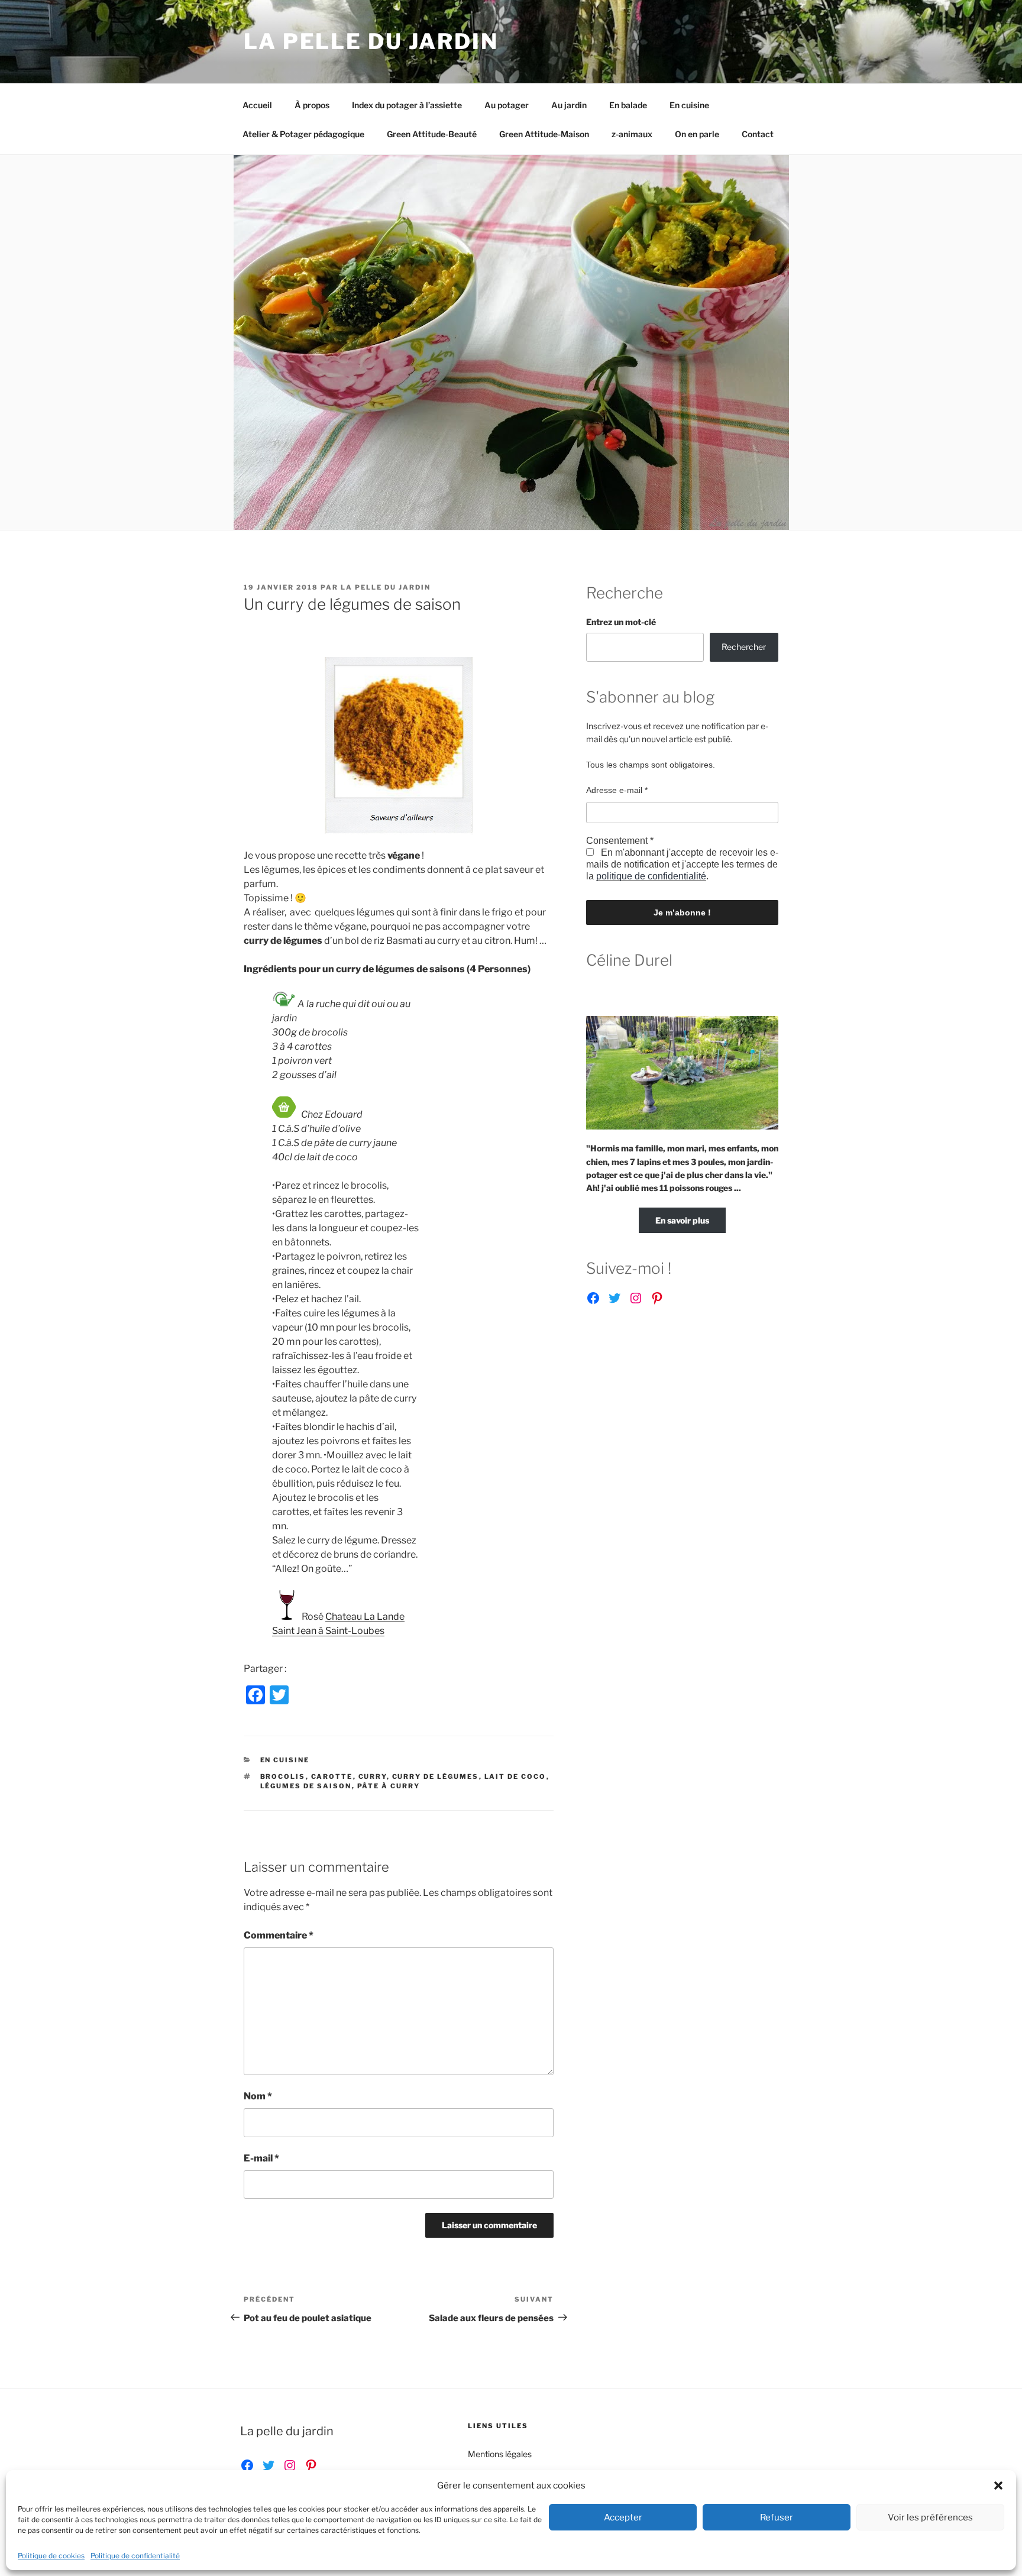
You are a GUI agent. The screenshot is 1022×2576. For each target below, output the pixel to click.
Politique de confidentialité (135, 2556)
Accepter (623, 2517)
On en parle (697, 134)
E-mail (261, 2158)
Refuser (777, 2517)
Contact (758, 134)
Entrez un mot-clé (621, 622)
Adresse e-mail (617, 790)
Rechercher (744, 647)
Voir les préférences (930, 2517)
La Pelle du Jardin (371, 41)
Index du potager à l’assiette (407, 105)
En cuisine (689, 105)
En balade (628, 105)
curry (373, 1776)
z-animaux (632, 134)
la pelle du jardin (386, 587)
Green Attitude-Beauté (432, 134)
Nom (258, 2096)
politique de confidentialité (651, 876)
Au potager (507, 105)
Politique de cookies (51, 2556)
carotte (332, 1776)
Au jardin (569, 105)
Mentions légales (500, 2454)
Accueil (257, 105)
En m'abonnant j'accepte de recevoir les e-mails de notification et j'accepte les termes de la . (682, 864)
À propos (312, 105)
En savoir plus (682, 1220)
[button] (998, 2486)
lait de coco (515, 1776)
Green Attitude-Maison (544, 134)
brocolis (283, 1776)
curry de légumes (436, 1776)
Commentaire (279, 1935)
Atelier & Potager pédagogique (303, 134)
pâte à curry (389, 1786)
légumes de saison (306, 1786)
